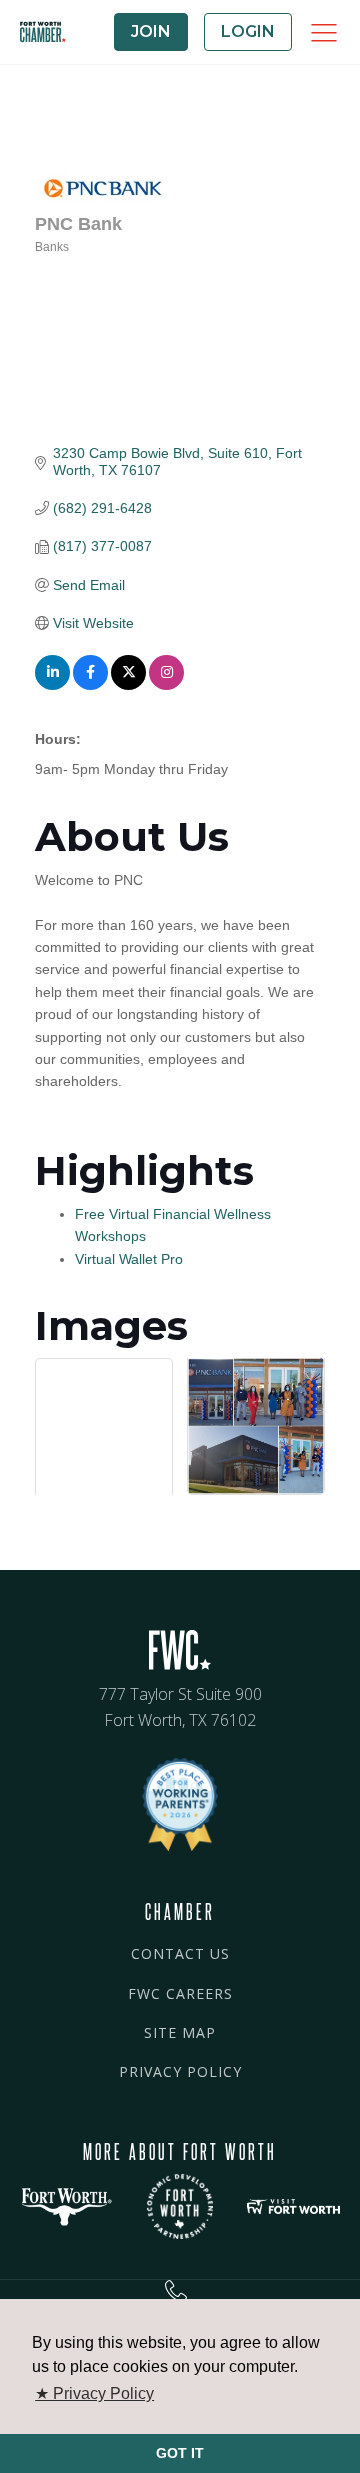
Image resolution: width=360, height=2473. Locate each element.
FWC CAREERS (180, 1993)
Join (151, 31)
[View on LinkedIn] (52, 685)
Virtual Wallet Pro (129, 1259)
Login (248, 31)
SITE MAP (180, 2032)
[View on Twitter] (128, 685)
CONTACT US (180, 1953)
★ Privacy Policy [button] (94, 2393)
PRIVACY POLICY (180, 2071)
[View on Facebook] (90, 685)
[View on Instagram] (166, 685)
